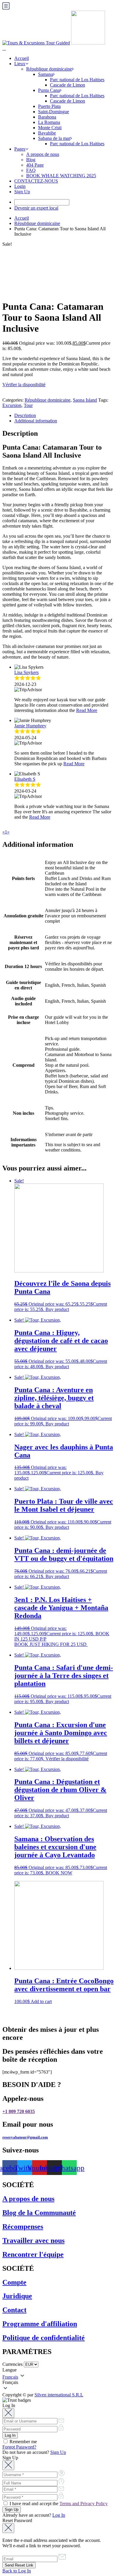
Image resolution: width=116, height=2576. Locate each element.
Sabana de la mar (54, 138)
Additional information (36, 421)
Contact (14, 2310)
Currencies (12, 2364)
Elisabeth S (25, 779)
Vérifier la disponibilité (24, 385)
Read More (87, 710)
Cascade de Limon (68, 85)
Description (25, 415)
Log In (59, 2515)
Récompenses (23, 2227)
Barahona (47, 117)
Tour (28, 405)
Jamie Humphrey (30, 726)
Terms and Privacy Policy (84, 2504)
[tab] (64, 416)
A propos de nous (43, 154)
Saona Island (85, 400)
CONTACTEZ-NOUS (36, 181)
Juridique (17, 2296)
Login (20, 186)
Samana (46, 74)
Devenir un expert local (36, 208)
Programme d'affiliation (40, 2324)
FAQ (31, 170)
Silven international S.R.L (59, 2395)
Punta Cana (49, 90)
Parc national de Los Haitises (77, 80)
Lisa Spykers (26, 672)
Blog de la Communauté (39, 2213)
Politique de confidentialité (44, 2338)
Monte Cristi (50, 128)
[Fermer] (8, 2413)
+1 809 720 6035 (19, 2111)
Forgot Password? (19, 2447)
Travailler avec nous (33, 2240)
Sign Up (22, 192)
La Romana (49, 122)
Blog (31, 160)
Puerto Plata (49, 106)
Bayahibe (47, 133)
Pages (20, 149)
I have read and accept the (58, 2504)
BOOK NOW (59, 1873)
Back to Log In (17, 2571)
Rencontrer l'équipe (33, 2254)
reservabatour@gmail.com (25, 2137)
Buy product (57, 1309)
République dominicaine (49, 69)
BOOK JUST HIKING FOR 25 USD (51, 1644)
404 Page (35, 165)
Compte (14, 2282)
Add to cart (41, 2001)
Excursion (12, 405)
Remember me (23, 2442)
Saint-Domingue (54, 112)
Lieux (20, 64)
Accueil (22, 58)
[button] (58, 2382)
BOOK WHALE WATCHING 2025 (61, 176)
